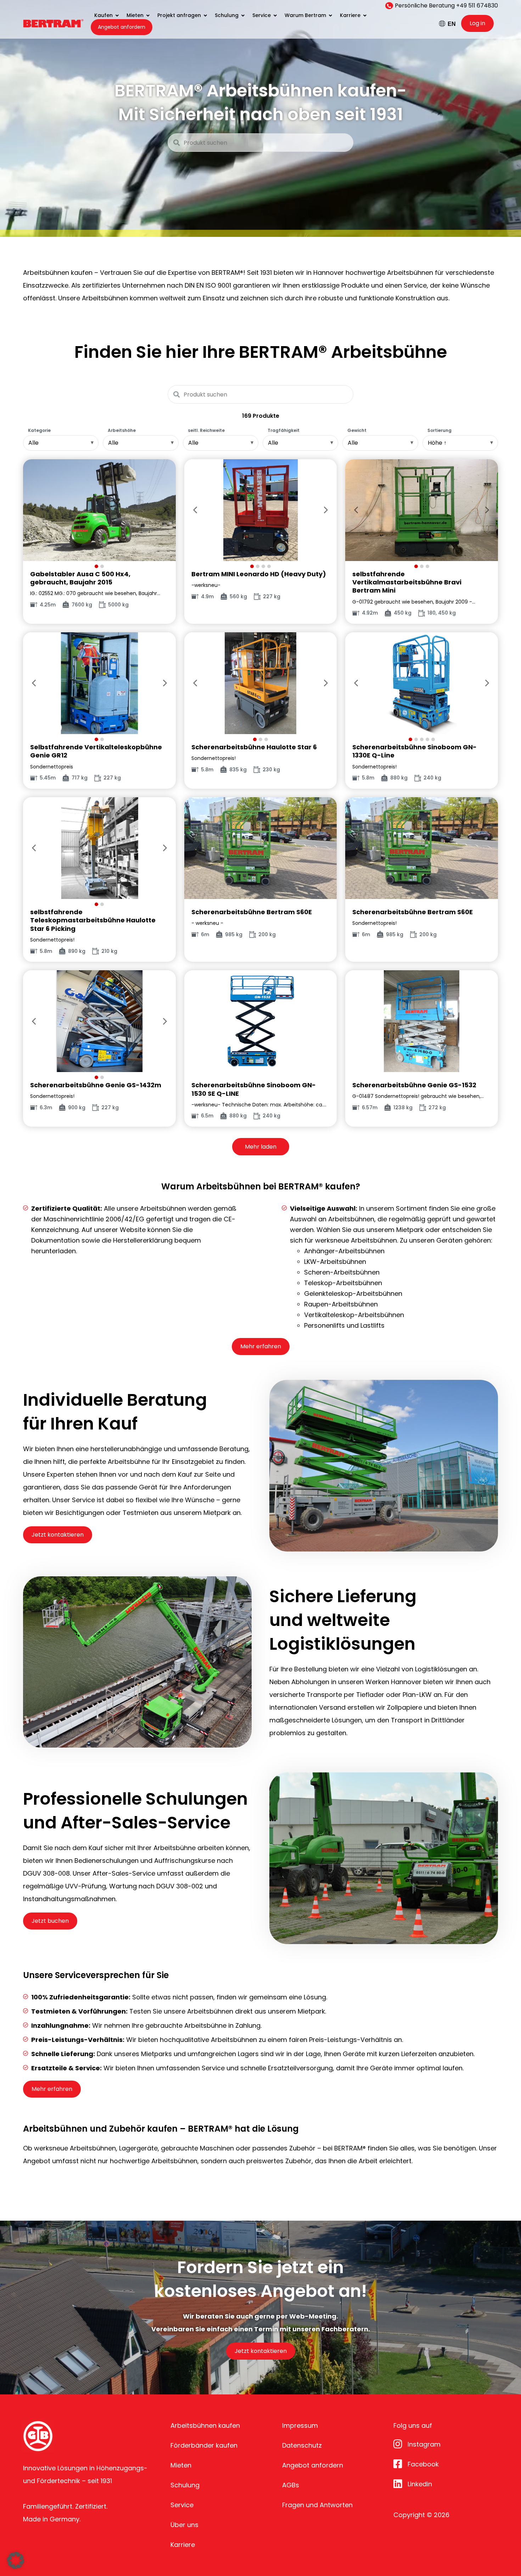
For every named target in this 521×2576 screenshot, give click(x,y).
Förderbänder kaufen (204, 2445)
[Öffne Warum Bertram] (330, 15)
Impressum (300, 2425)
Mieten (181, 2465)
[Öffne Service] (275, 15)
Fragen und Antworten (317, 2505)
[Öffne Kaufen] (117, 15)
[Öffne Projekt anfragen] (205, 15)
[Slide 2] (102, 566)
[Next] (165, 510)
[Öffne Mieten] (148, 15)
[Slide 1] (96, 566)
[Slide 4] (269, 566)
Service (182, 2505)
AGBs (291, 2485)
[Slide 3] (263, 566)
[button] (16, 2560)
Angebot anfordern (313, 2465)
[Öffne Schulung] (243, 15)
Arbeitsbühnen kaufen (205, 2425)
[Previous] (34, 510)
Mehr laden (261, 1147)
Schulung (185, 2485)
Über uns (184, 2525)
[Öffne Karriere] (365, 15)
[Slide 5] (433, 739)
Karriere (183, 2545)
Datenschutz (302, 2445)
